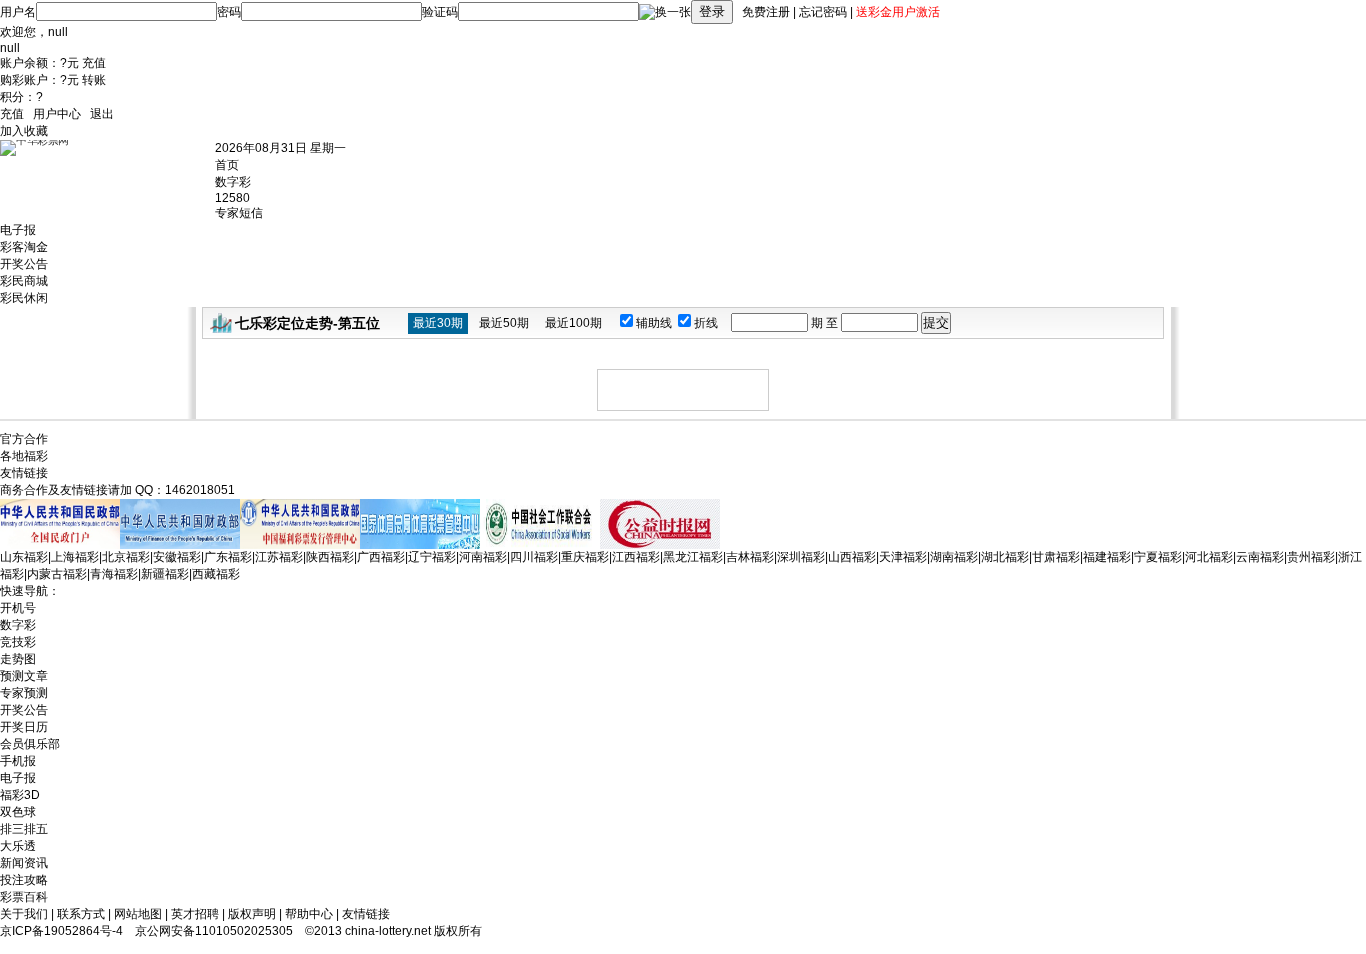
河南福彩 (483, 557)
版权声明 (252, 914)
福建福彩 (1107, 557)
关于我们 (24, 914)
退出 (102, 114)
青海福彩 (114, 574)
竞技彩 (18, 642)
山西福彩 (852, 557)
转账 (94, 80)
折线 (707, 323)
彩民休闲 (24, 298)
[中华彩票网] (107, 174)
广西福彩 (381, 557)
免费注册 (766, 12)
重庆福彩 (585, 557)
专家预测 (24, 693)
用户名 (18, 12)
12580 (232, 198)
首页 (227, 165)
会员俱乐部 (30, 744)
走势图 (18, 659)
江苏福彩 (279, 557)
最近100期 (573, 323)
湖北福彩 (1005, 557)
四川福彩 (534, 557)
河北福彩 (1209, 557)
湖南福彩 (954, 557)
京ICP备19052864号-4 (61, 931)
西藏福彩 (216, 574)
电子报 (18, 230)
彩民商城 (24, 281)
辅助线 (655, 323)
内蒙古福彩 (57, 574)
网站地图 (138, 914)
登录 (712, 11)
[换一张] (665, 12)
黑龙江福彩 (693, 557)
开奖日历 (24, 727)
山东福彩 (24, 557)
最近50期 (504, 323)
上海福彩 (75, 557)
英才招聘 (195, 914)
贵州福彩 (1311, 557)
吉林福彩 (750, 557)
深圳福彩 (801, 557)
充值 (94, 63)
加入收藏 (24, 131)
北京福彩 (126, 557)
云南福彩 (1260, 557)
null (58, 32)
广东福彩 (228, 557)
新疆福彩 (165, 574)
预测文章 (24, 676)
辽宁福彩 (432, 557)
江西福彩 (636, 557)
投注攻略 (24, 880)
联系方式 (81, 914)
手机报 (18, 761)
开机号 (18, 608)
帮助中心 (309, 914)
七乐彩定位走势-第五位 (307, 323)
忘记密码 (823, 12)
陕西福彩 (330, 557)
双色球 (18, 812)
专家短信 (239, 213)
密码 (229, 12)
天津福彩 (903, 557)
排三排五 (24, 829)
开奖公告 (24, 264)
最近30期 (438, 323)
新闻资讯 (24, 863)
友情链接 (366, 914)
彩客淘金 (24, 247)
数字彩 (233, 182)
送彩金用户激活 (898, 12)
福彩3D (20, 795)
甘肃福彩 (1056, 557)
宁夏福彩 (1158, 557)
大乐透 (18, 846)
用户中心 (57, 114)
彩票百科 (24, 897)
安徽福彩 (177, 557)
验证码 (440, 12)
